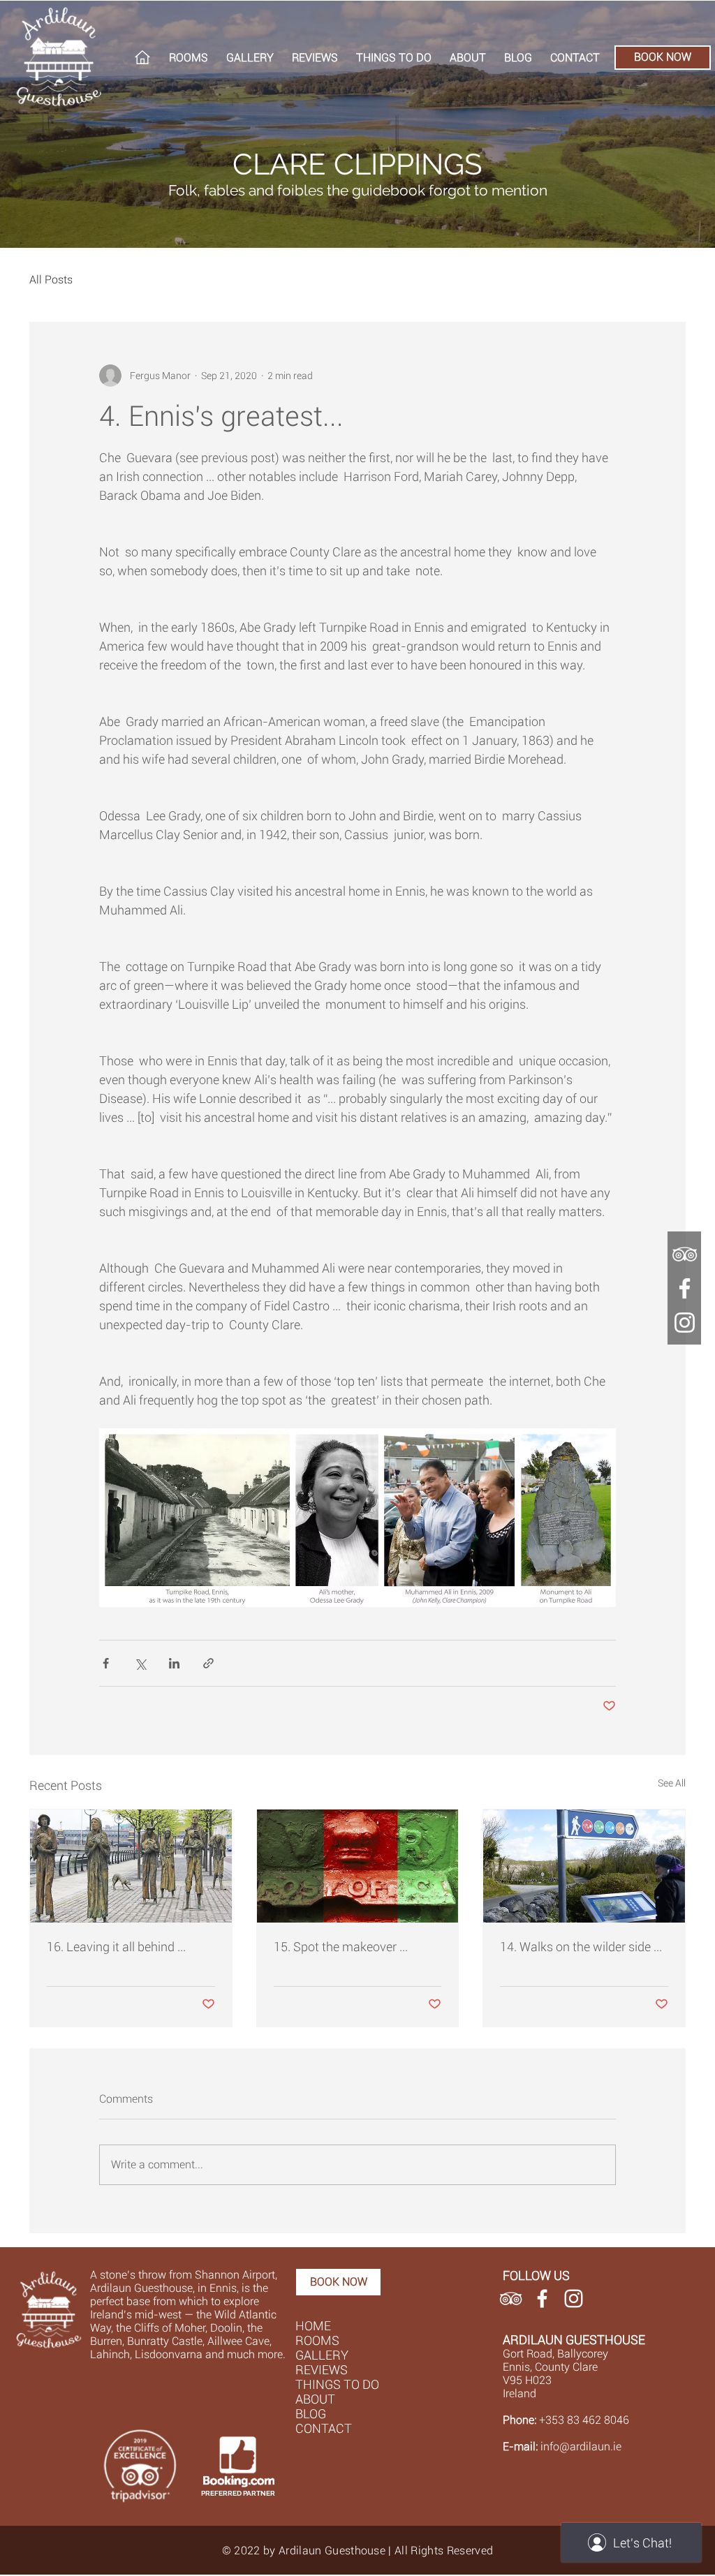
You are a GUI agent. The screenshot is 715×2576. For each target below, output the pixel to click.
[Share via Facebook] (106, 1663)
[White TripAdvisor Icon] (511, 2299)
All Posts (51, 280)
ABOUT (315, 2399)
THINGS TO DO (337, 2384)
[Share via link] (208, 1663)
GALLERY (322, 2355)
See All (672, 1783)
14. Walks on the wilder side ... (581, 1947)
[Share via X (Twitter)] (140, 1663)
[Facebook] (685, 1288)
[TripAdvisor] (685, 1254)
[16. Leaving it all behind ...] (131, 1866)
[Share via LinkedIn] (174, 1663)
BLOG (311, 2414)
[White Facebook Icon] (542, 2299)
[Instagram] (685, 1323)
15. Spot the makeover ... (341, 1947)
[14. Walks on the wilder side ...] (584, 1866)
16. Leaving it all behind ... (116, 1947)
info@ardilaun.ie (581, 2447)
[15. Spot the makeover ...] (358, 1866)
